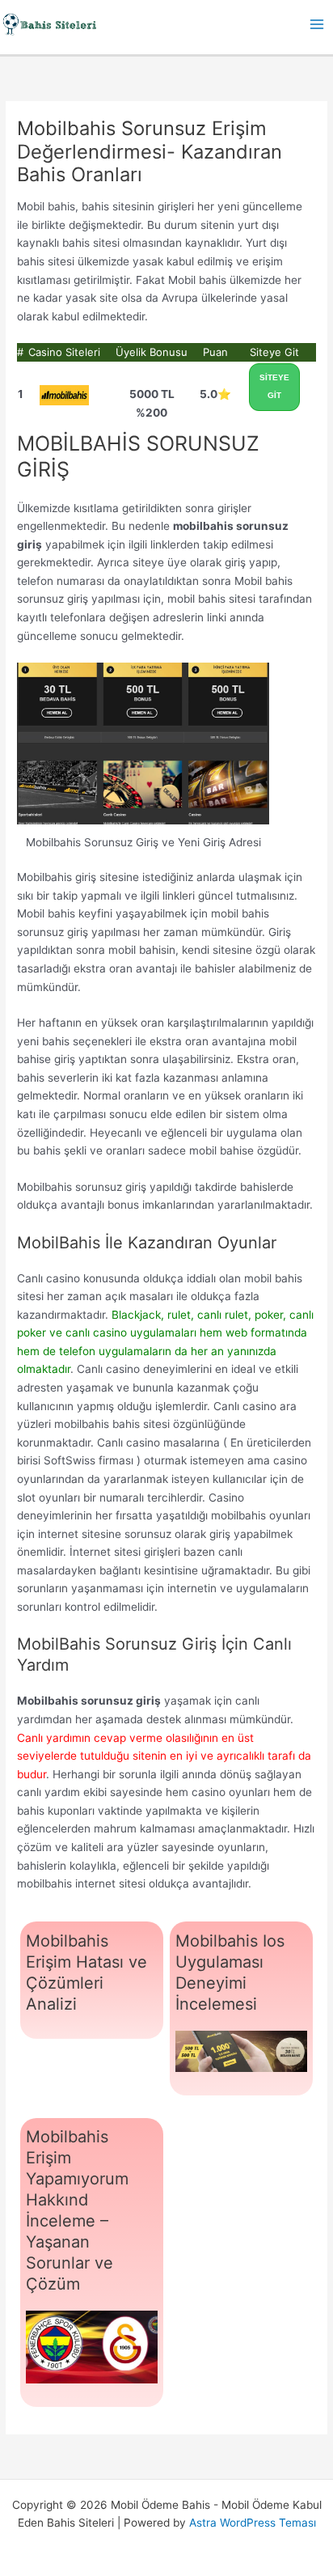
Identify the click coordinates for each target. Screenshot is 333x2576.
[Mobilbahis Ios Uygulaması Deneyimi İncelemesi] (241, 2052)
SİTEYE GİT (274, 387)
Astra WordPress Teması (253, 2523)
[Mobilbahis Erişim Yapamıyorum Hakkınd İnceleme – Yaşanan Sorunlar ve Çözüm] (92, 2347)
